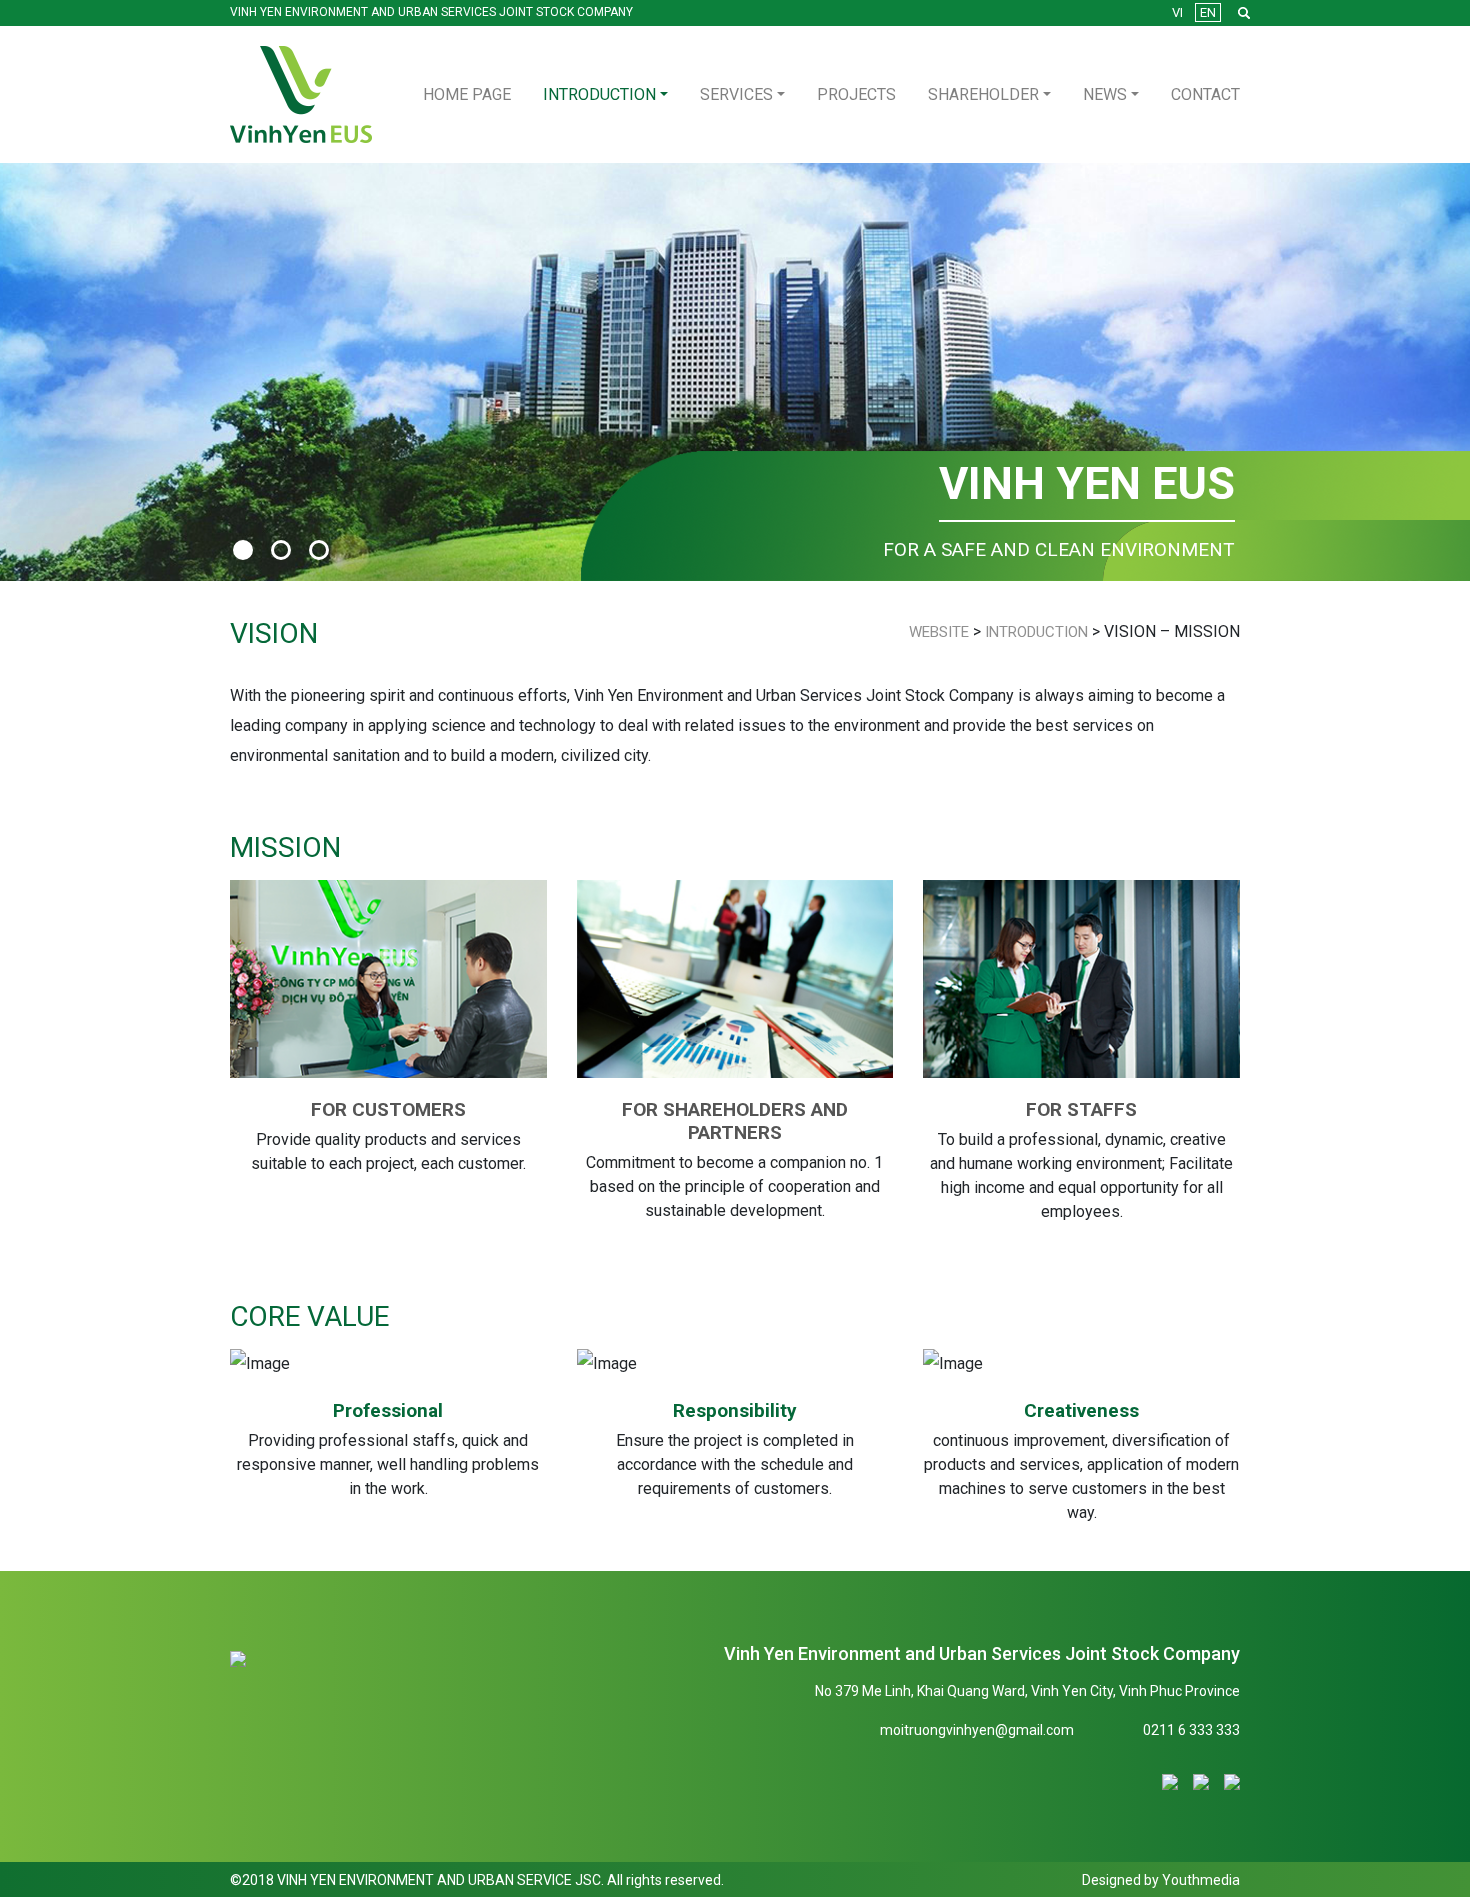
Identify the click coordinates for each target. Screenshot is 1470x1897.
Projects (856, 94)
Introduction (599, 94)
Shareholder (983, 94)
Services (736, 94)
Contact (1205, 94)
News (1105, 94)
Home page (467, 94)
